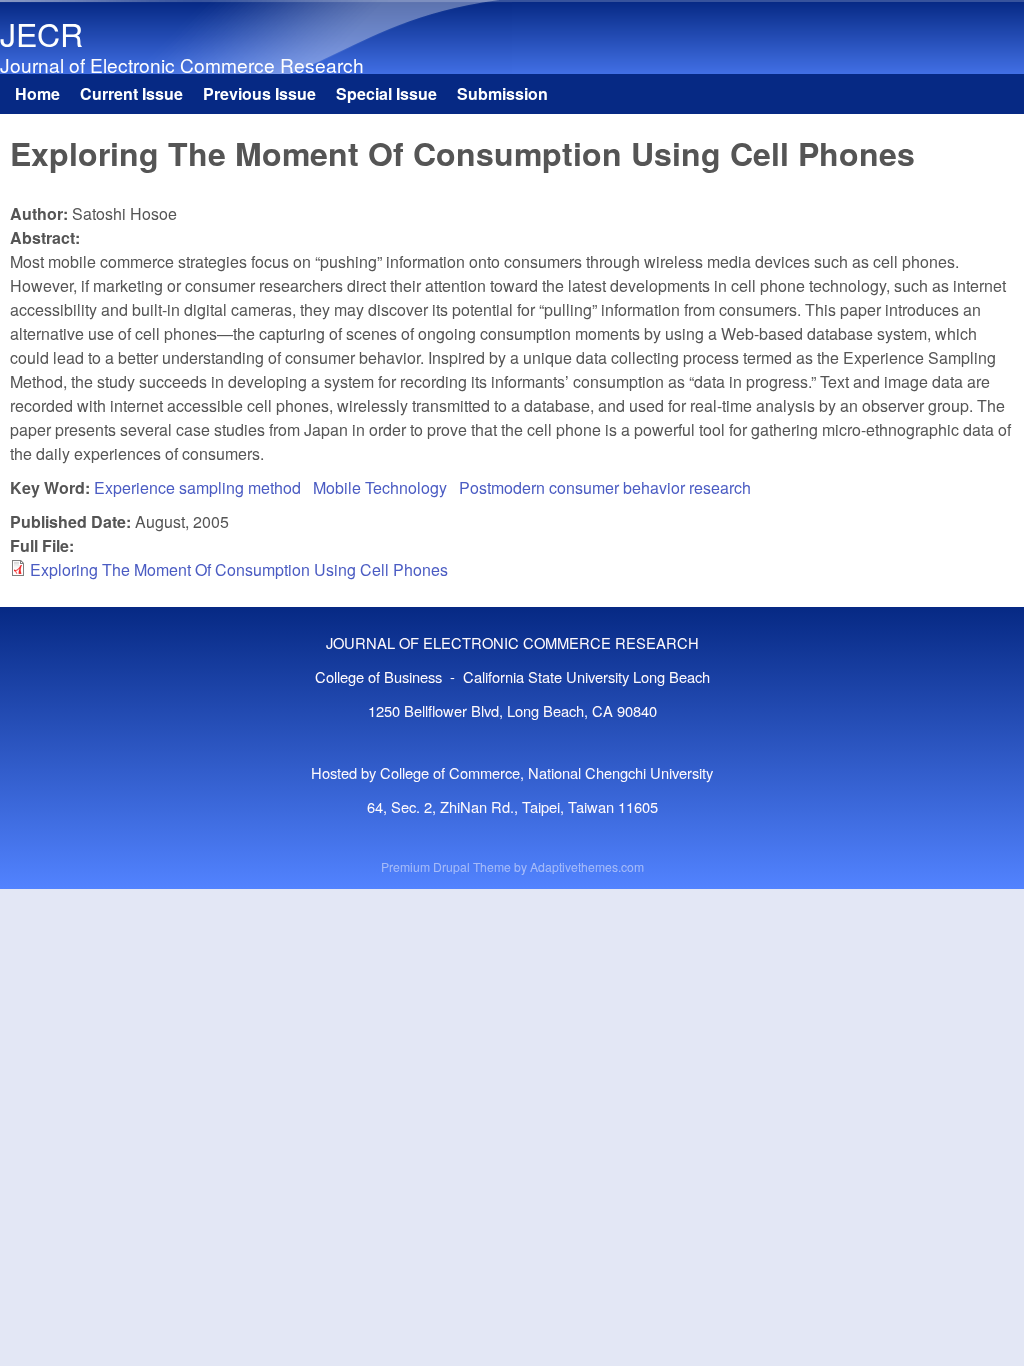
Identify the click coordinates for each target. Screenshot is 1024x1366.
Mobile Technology (380, 487)
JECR (41, 33)
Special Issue (386, 93)
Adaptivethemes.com (587, 866)
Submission (502, 93)
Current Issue (131, 93)
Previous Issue (259, 93)
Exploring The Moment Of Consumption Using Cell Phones (239, 569)
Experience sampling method (197, 487)
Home (37, 93)
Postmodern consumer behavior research (605, 487)
